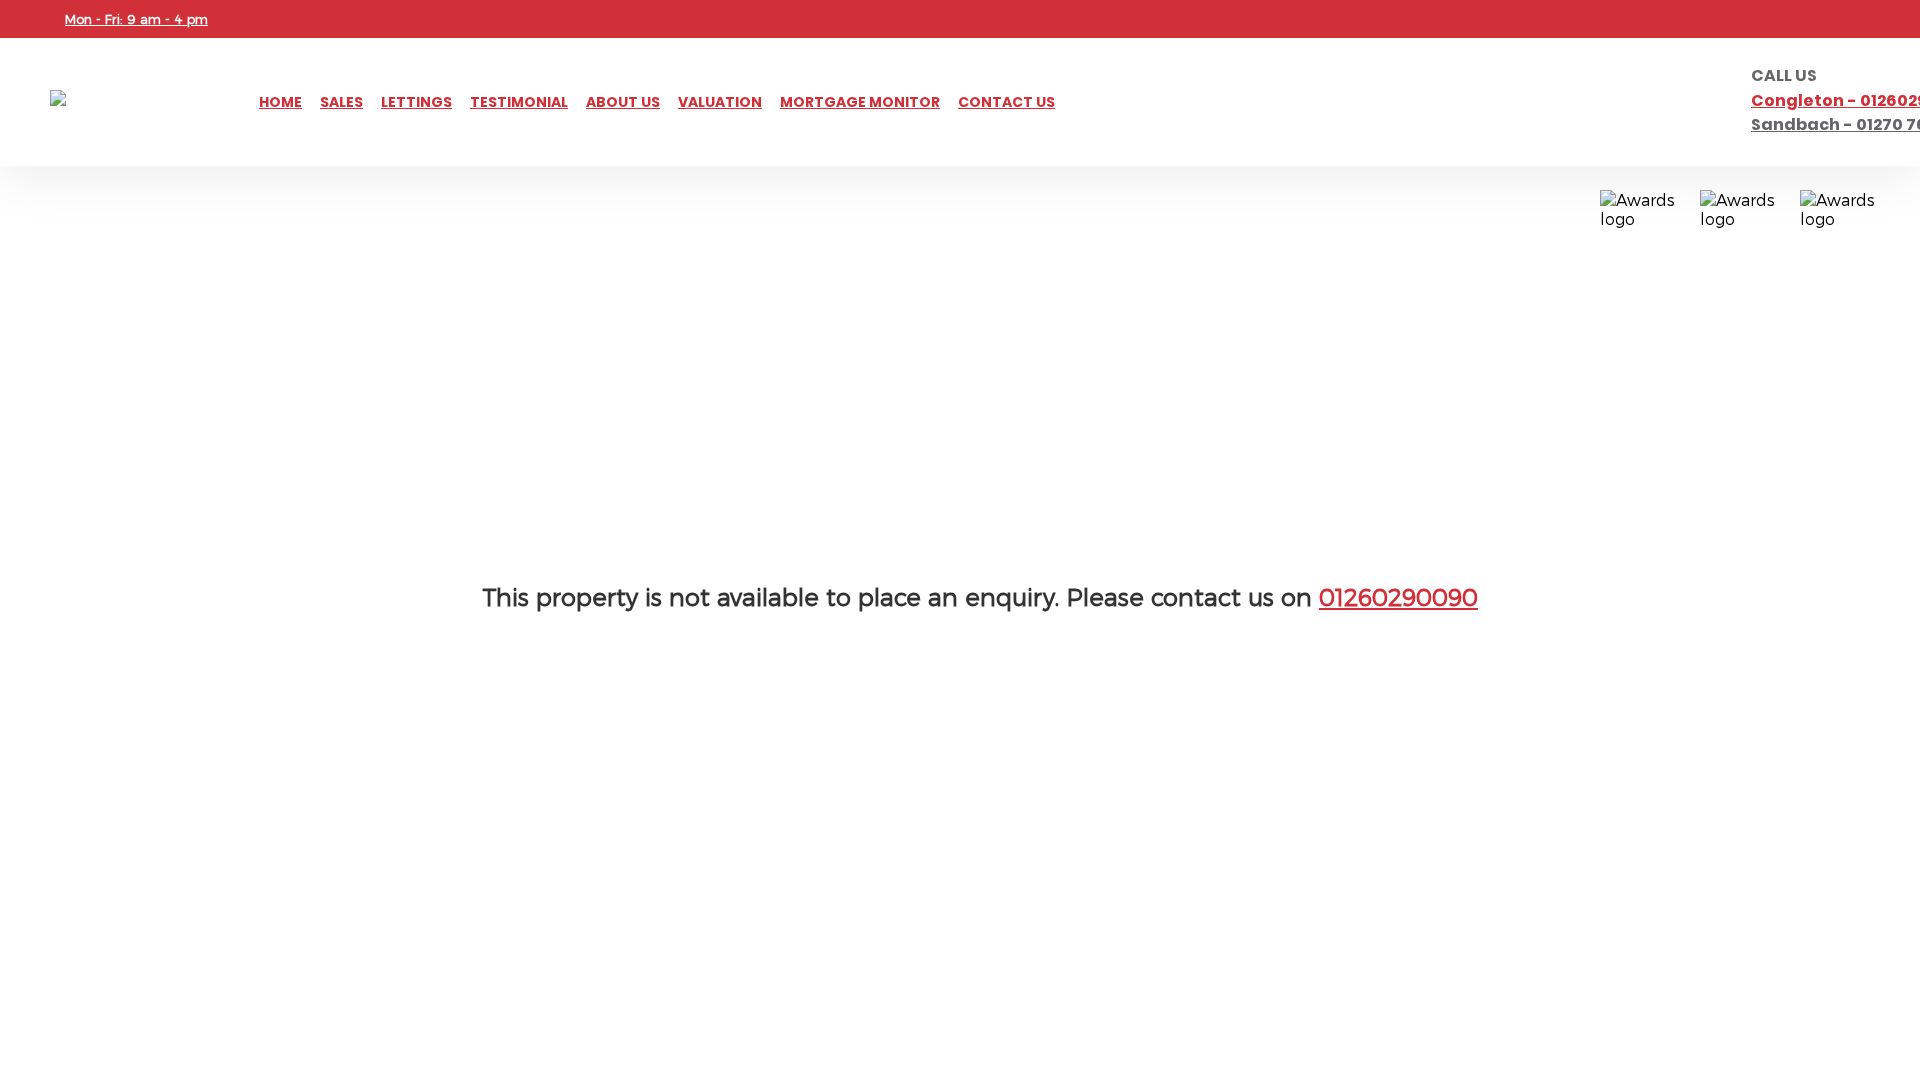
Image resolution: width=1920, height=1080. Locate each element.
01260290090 (1398, 596)
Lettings (416, 102)
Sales (341, 102)
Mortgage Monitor (860, 102)
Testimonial (519, 102)
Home (280, 102)
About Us (623, 102)
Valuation (720, 102)
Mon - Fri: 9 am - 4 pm (136, 19)
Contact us (1006, 102)
